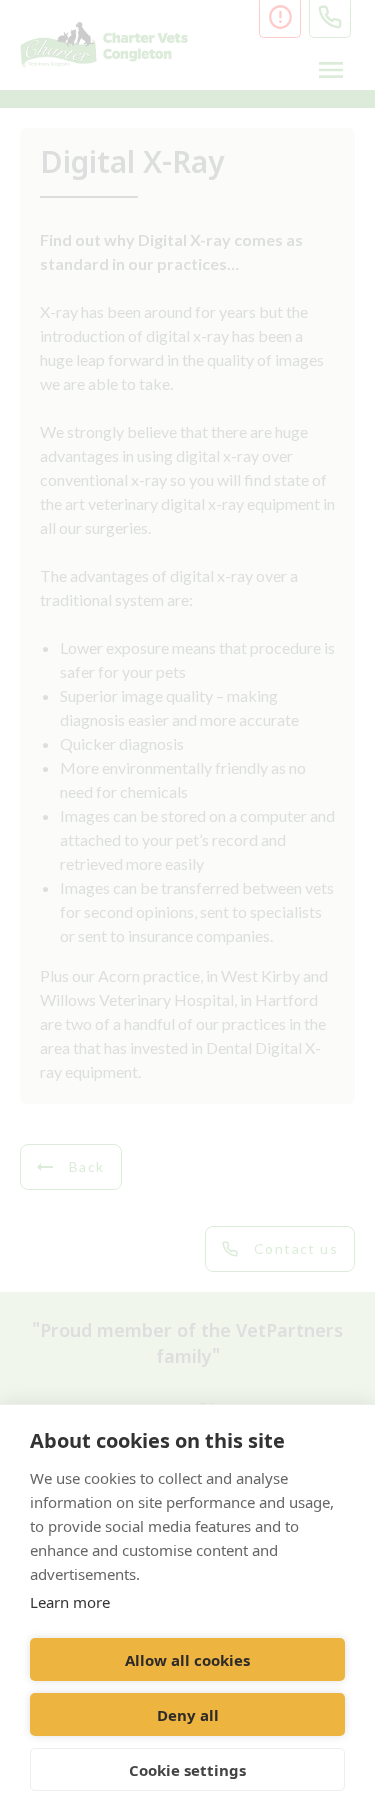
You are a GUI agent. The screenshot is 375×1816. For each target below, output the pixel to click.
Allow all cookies (187, 1660)
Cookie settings (187, 1770)
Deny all (188, 1715)
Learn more (70, 1602)
